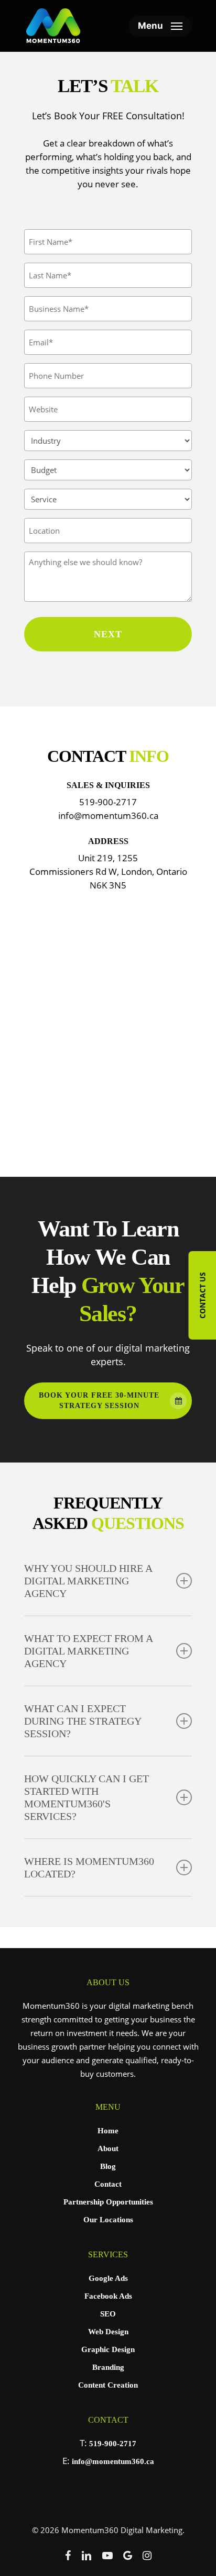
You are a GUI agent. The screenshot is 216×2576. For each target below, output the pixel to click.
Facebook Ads (108, 2296)
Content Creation (108, 2385)
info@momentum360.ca (113, 2461)
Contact (108, 2184)
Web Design (108, 2332)
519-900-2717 (113, 2444)
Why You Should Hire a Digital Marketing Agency (88, 1581)
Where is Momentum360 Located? (89, 1868)
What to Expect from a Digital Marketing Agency (88, 1651)
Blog (108, 2166)
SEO (108, 2314)
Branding (108, 2367)
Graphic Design (108, 2349)
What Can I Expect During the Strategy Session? (83, 1721)
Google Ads (108, 2278)
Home (108, 2131)
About (108, 2148)
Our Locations (108, 2220)
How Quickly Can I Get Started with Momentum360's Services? (87, 1797)
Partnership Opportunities (108, 2202)
